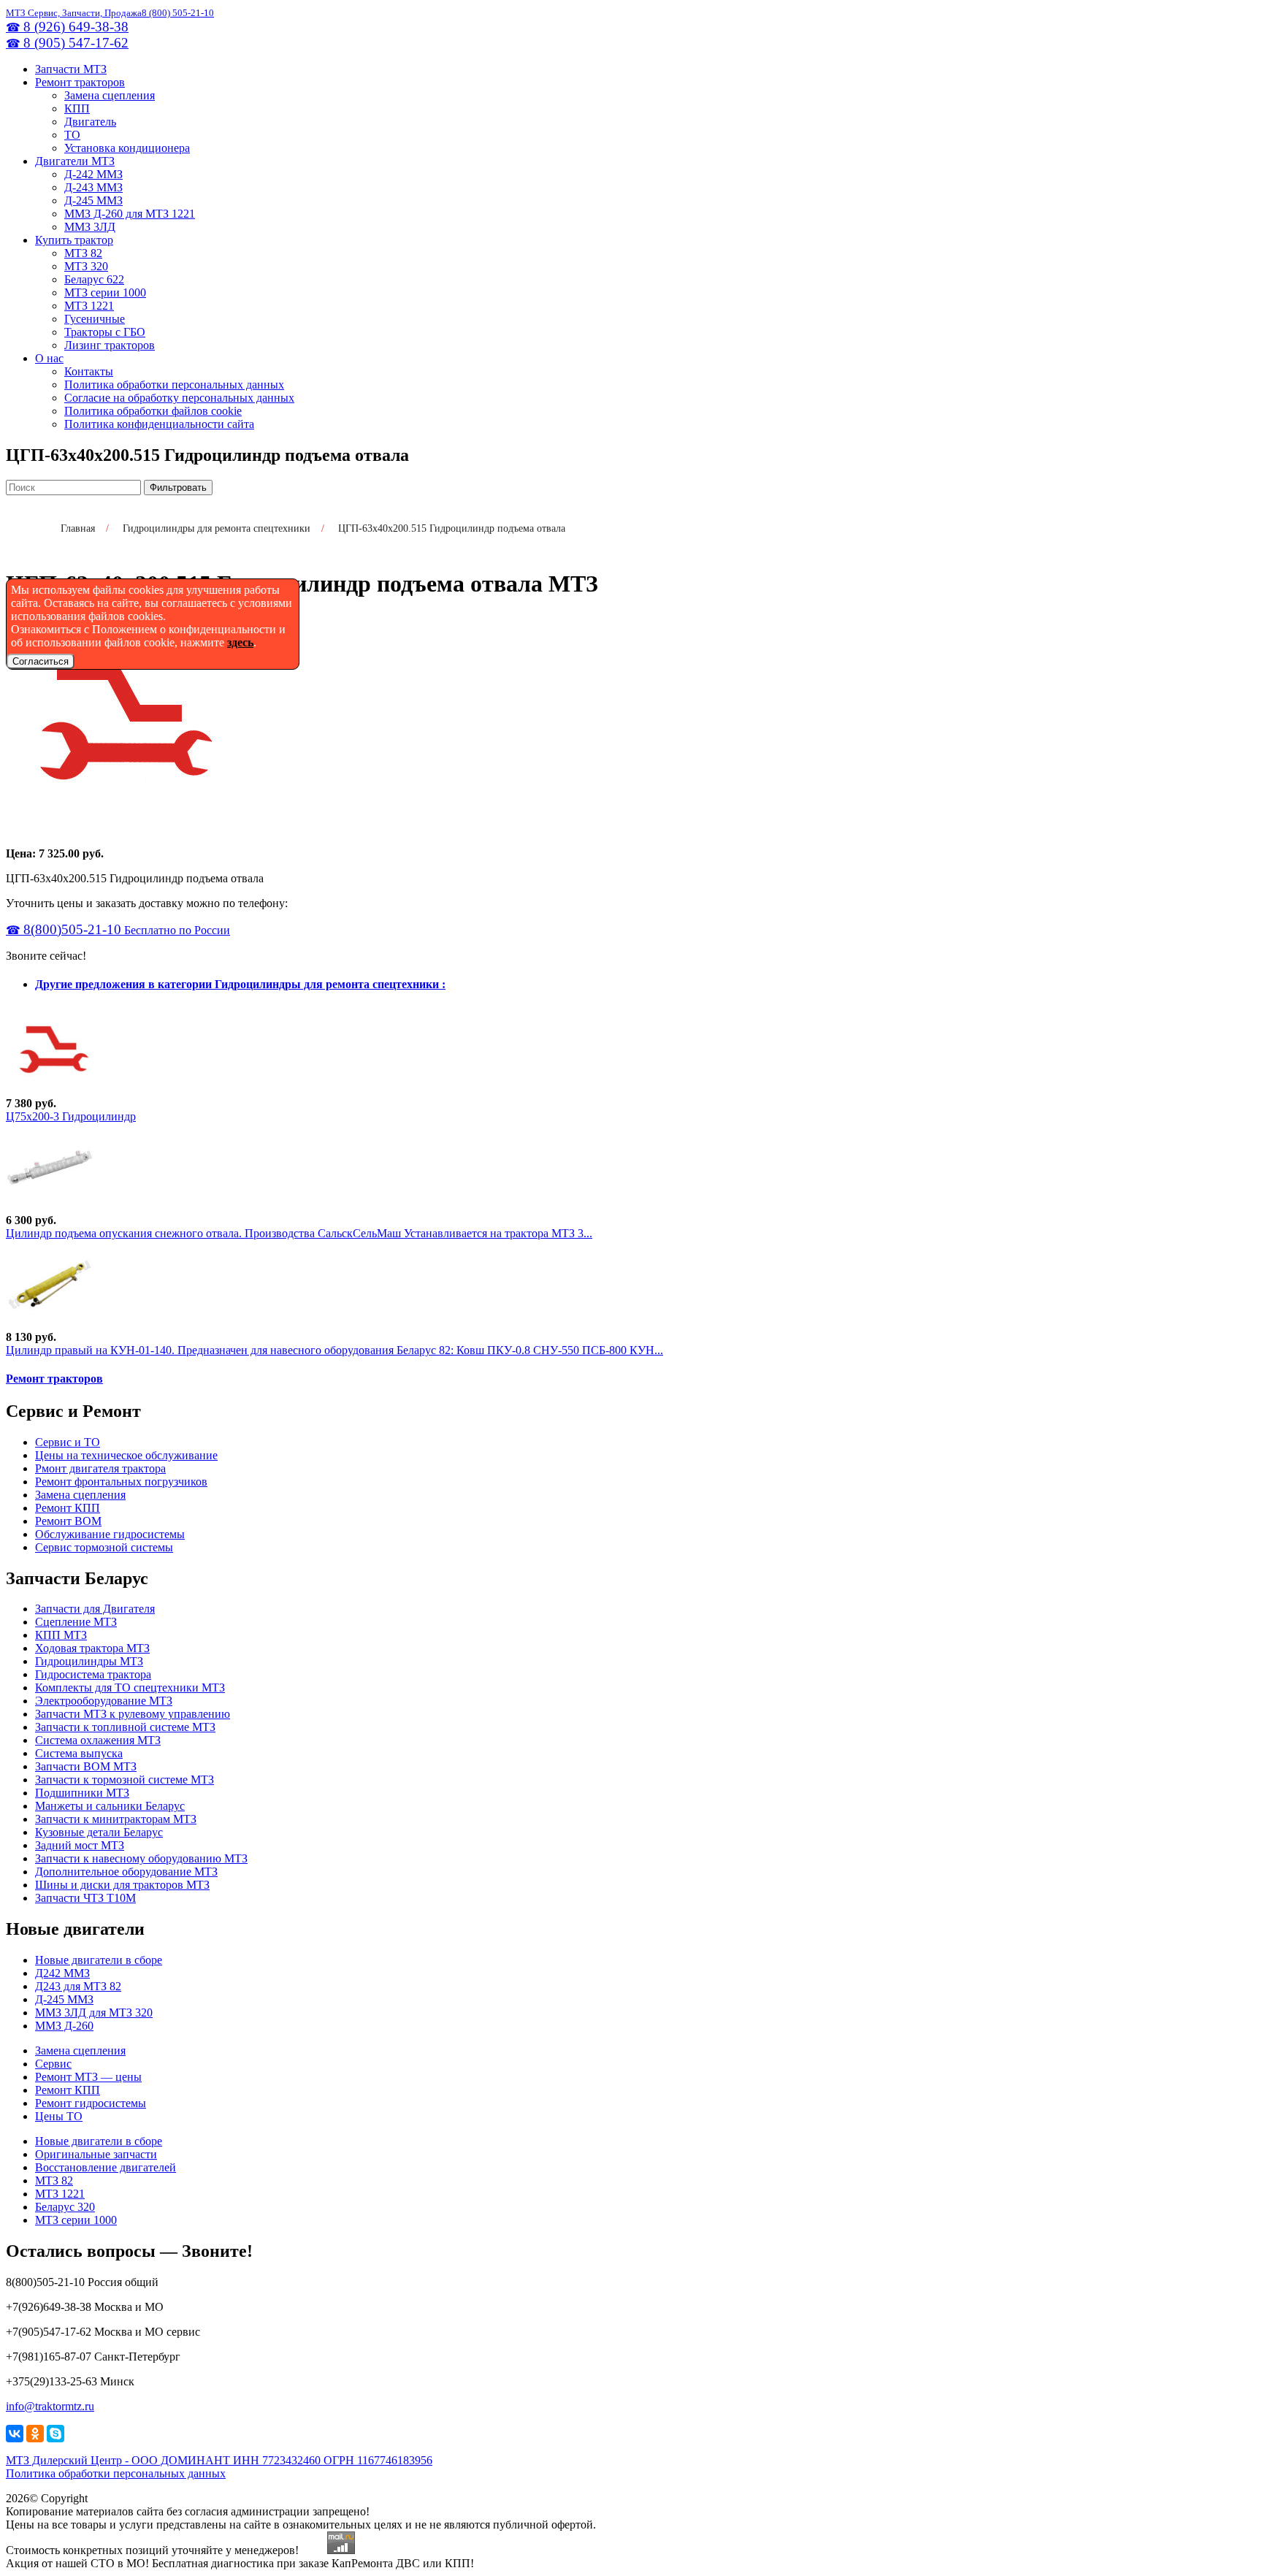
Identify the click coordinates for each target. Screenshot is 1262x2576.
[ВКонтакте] (15, 2434)
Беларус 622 (94, 279)
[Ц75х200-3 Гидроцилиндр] (50, 1090)
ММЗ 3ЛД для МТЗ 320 (94, 2013)
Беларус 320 (65, 2207)
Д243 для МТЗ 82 (78, 1986)
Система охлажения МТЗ (98, 1740)
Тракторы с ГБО (105, 332)
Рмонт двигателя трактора (100, 1468)
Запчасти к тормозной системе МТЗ (125, 1780)
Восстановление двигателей (106, 2167)
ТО (72, 135)
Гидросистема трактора (93, 1674)
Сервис (53, 2064)
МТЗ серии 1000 (105, 293)
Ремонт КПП (68, 1508)
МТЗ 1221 (89, 306)
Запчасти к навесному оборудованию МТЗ (141, 1858)
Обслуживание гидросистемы (110, 1534)
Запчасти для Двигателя (95, 1609)
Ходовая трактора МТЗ (92, 1648)
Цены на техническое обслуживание (126, 1455)
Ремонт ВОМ (68, 1521)
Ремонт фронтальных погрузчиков (121, 1482)
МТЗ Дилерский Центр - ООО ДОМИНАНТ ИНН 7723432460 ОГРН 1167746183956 (219, 2460)
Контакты (89, 371)
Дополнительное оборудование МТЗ (126, 1872)
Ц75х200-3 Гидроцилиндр (71, 1116)
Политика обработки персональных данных (174, 385)
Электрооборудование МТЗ (104, 1701)
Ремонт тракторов (80, 82)
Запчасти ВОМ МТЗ (86, 1766)
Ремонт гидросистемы (91, 2103)
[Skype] (56, 2434)
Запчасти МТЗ (71, 69)
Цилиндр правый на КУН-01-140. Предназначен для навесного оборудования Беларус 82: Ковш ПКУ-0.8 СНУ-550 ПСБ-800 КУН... (334, 1350)
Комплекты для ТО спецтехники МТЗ (130, 1688)
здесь (240, 642)
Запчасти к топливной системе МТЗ (125, 1727)
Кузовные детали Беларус (99, 1832)
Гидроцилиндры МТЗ (89, 1661)
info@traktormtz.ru (50, 2406)
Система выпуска (79, 1753)
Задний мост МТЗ (80, 1845)
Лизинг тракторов (110, 345)
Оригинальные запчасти (96, 2154)
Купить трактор (74, 240)
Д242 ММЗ (62, 1973)
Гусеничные (95, 319)
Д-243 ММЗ (93, 187)
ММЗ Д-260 (64, 2026)
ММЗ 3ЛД (90, 227)
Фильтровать (178, 488)
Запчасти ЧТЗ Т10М (85, 1898)
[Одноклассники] (35, 2434)
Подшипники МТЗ (82, 1793)
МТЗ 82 (83, 253)
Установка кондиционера (127, 148)
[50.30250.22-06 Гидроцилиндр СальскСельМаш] (50, 1207)
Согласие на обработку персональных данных (179, 398)
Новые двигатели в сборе (99, 1960)
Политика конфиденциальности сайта (159, 424)
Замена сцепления (110, 95)
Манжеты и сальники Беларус (110, 1806)
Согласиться (41, 661)
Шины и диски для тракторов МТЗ (122, 1885)
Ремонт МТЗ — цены (88, 2077)
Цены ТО (59, 2116)
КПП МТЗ (61, 1635)
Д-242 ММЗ (93, 174)
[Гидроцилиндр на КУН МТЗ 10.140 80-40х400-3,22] (50, 1324)
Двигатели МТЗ (75, 161)
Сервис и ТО (68, 1442)
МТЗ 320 (86, 266)
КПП (77, 108)
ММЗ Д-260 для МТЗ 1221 (130, 214)
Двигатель (90, 122)
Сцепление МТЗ (76, 1622)
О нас (49, 358)
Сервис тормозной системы (104, 1547)
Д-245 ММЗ (93, 200)
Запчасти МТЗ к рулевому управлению (133, 1714)
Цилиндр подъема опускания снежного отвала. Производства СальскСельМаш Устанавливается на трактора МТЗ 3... (299, 1233)
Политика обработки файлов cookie (153, 411)
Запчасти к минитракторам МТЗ (116, 1819)
